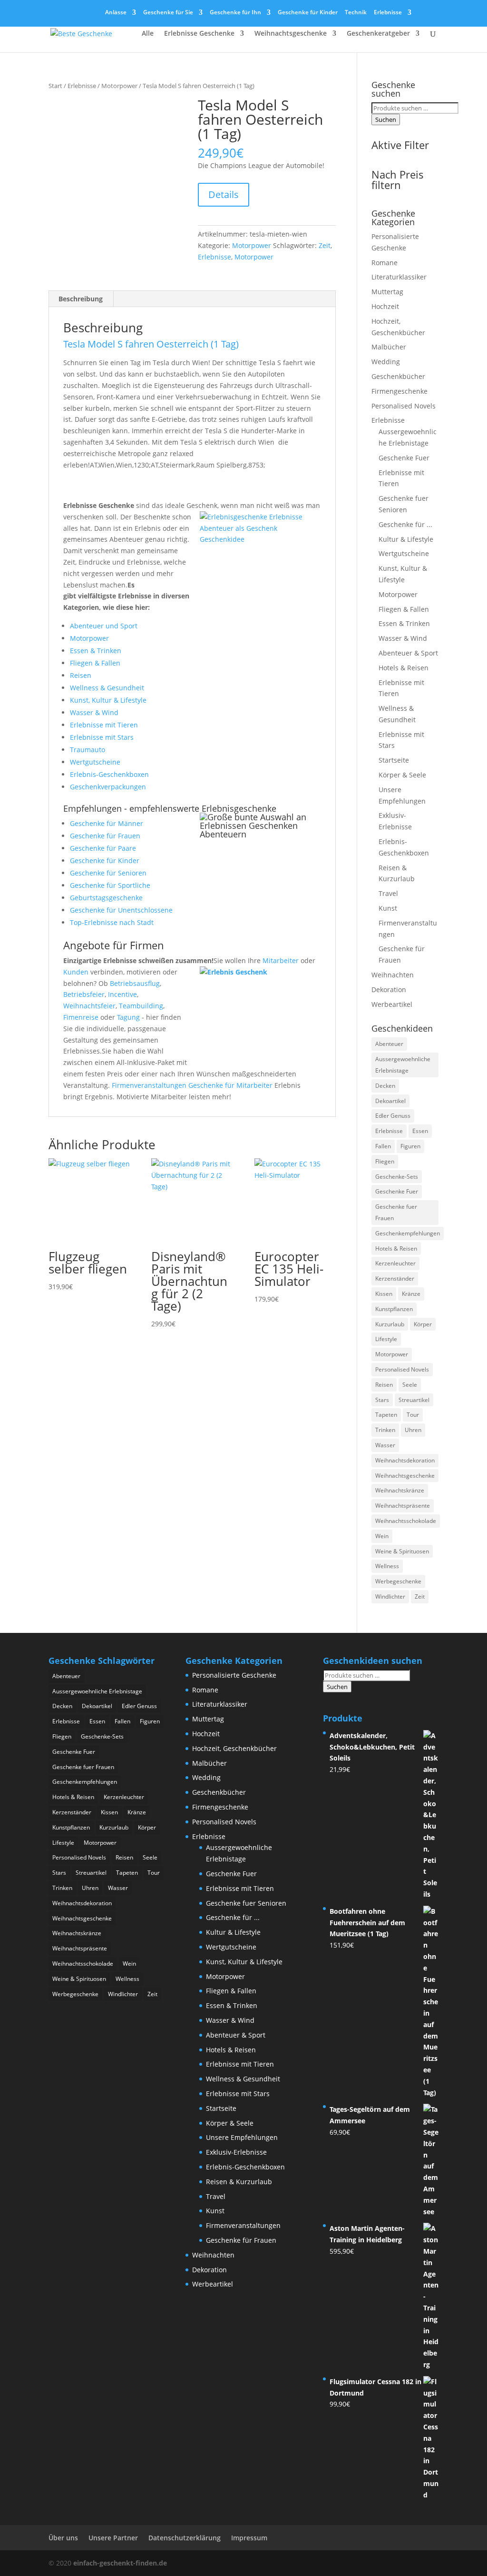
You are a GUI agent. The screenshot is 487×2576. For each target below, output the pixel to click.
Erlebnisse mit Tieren (104, 725)
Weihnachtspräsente (403, 1506)
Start (55, 86)
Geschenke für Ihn (235, 13)
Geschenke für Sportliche (110, 885)
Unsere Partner (113, 2538)
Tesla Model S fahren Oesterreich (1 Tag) (151, 344)
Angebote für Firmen (114, 945)
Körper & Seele (402, 775)
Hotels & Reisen (404, 668)
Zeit (325, 245)
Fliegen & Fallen (95, 663)
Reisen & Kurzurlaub (239, 2182)
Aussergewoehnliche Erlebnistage (403, 1065)
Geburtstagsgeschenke (106, 898)
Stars (382, 1400)
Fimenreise (81, 1017)
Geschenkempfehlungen (408, 1233)
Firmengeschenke (399, 391)
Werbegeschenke (398, 1581)
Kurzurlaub (390, 1324)
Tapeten (386, 1415)
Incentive (122, 994)
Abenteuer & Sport (408, 653)
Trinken (385, 1430)
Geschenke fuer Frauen (396, 1212)
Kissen (384, 1294)
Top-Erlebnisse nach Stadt (112, 922)
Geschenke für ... (405, 524)
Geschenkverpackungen (108, 787)
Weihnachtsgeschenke (291, 34)
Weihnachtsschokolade (406, 1521)
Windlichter (390, 1596)
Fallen (383, 1146)
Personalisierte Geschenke (234, 1675)
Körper (423, 1324)
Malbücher (389, 347)
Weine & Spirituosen (402, 1551)
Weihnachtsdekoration (405, 1460)
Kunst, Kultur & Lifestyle (108, 700)
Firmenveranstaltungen (149, 1085)
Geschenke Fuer (404, 458)
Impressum (249, 2538)
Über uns (63, 2538)
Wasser (385, 1445)
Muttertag (387, 292)
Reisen (81, 675)
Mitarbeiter (281, 960)
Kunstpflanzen (394, 1309)
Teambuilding (141, 1006)
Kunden (76, 972)
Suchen (386, 119)
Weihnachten (393, 975)
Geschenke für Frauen (105, 836)
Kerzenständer (395, 1278)
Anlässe (116, 13)
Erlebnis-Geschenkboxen (109, 774)
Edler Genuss (393, 1116)
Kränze (411, 1294)
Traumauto (88, 750)
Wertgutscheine (95, 762)
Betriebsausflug (135, 983)
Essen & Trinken (96, 651)
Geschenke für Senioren (108, 873)
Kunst (388, 908)
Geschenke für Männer (107, 823)
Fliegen (385, 1161)
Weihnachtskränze (400, 1490)
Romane (385, 263)
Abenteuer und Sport (104, 626)
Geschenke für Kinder (308, 13)
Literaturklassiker (399, 277)
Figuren (410, 1146)
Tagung (128, 1017)
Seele (410, 1385)
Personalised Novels (404, 406)
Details (224, 194)
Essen (420, 1131)
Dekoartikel (390, 1101)
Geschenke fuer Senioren (246, 1903)
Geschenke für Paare (103, 848)
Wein (382, 1536)
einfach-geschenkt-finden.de (120, 2563)
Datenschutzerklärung (185, 2538)
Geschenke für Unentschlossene (121, 910)
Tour (413, 1415)
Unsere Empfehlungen (242, 2137)
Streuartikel (414, 1400)
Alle (148, 34)
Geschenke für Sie (168, 13)
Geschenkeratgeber (378, 34)
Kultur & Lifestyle (406, 539)
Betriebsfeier (84, 994)
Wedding (386, 362)
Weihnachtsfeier (89, 1006)
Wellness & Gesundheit (107, 688)
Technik (356, 13)
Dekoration (389, 990)
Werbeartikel (392, 1004)
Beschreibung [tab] (81, 299)
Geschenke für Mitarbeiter (230, 1085)
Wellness (387, 1566)
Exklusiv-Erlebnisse (236, 2152)
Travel (388, 893)
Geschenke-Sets (397, 1177)
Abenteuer (389, 1044)
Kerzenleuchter (395, 1263)
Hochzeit (385, 306)
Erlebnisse (388, 13)
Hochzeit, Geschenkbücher (234, 1748)
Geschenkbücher (398, 376)
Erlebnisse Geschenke (199, 34)
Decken (385, 1086)
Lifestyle (386, 1339)
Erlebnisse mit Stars (102, 737)
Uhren (413, 1430)
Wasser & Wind (94, 712)
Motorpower (119, 86)
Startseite (394, 760)
